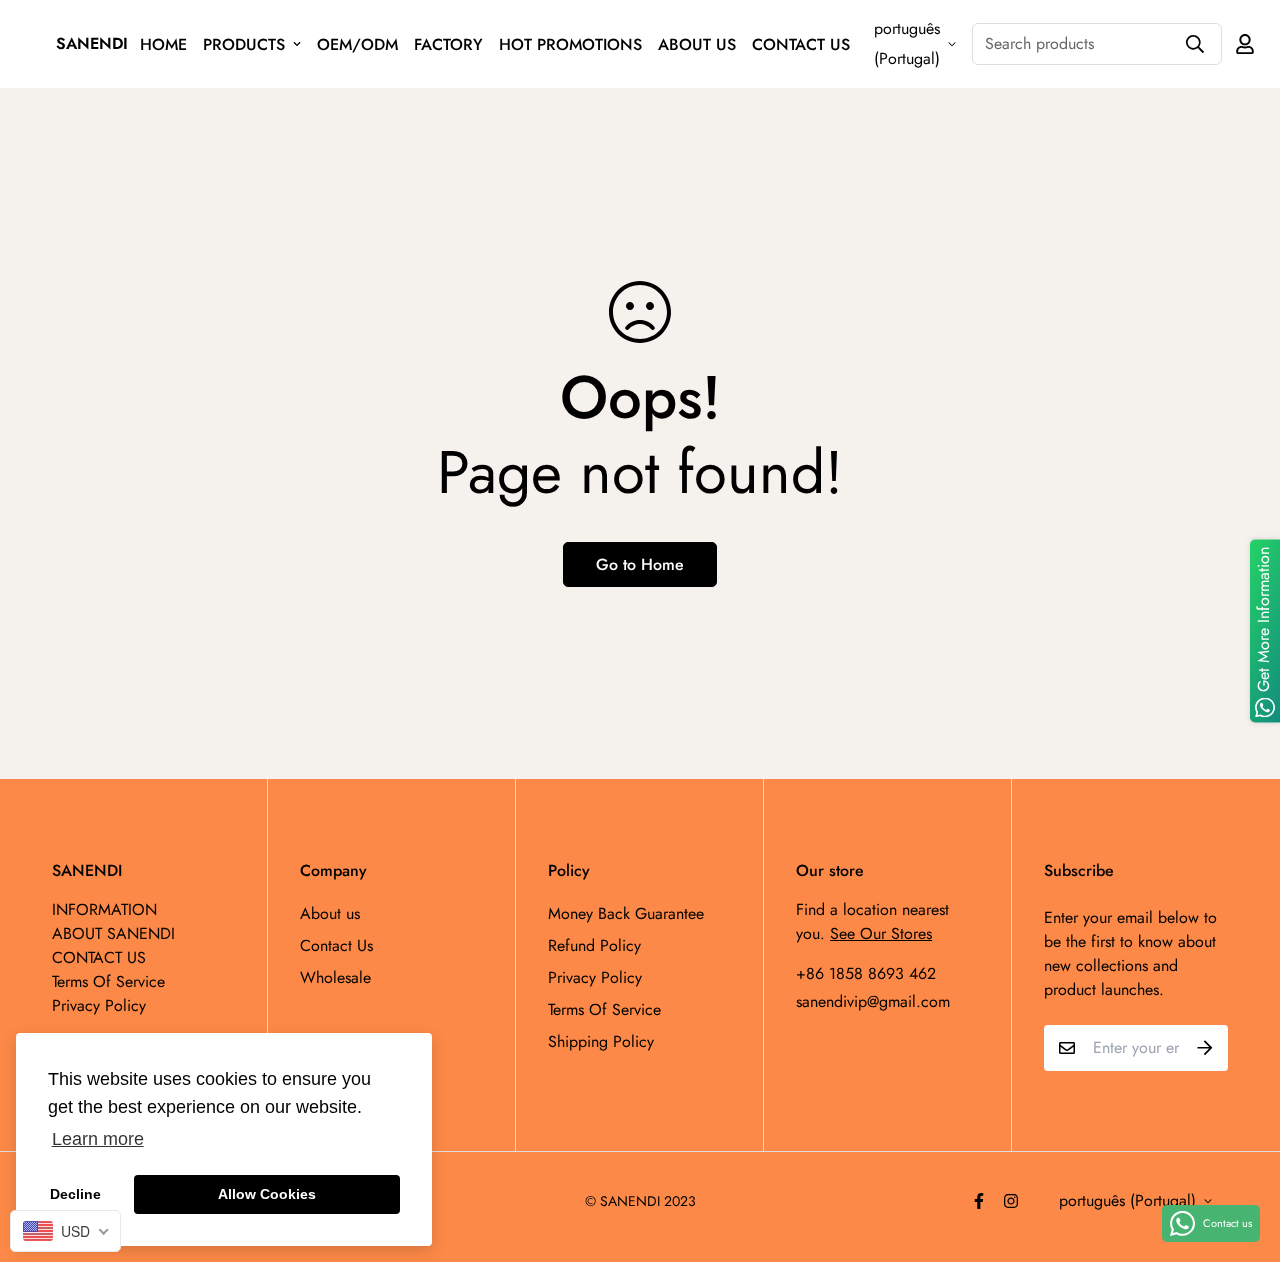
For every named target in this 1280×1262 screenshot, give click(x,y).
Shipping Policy (601, 1041)
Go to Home (640, 564)
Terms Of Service (604, 1009)
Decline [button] (75, 1194)
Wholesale (335, 977)
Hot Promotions (570, 44)
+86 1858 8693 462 (866, 973)
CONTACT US (801, 44)
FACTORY (448, 44)
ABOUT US (697, 44)
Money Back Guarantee (626, 913)
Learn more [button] (98, 1139)
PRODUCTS (244, 44)
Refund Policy (594, 945)
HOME (163, 44)
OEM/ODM (357, 44)
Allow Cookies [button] (267, 1194)
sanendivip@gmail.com (873, 1001)
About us (330, 913)
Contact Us (336, 945)
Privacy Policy (595, 977)
